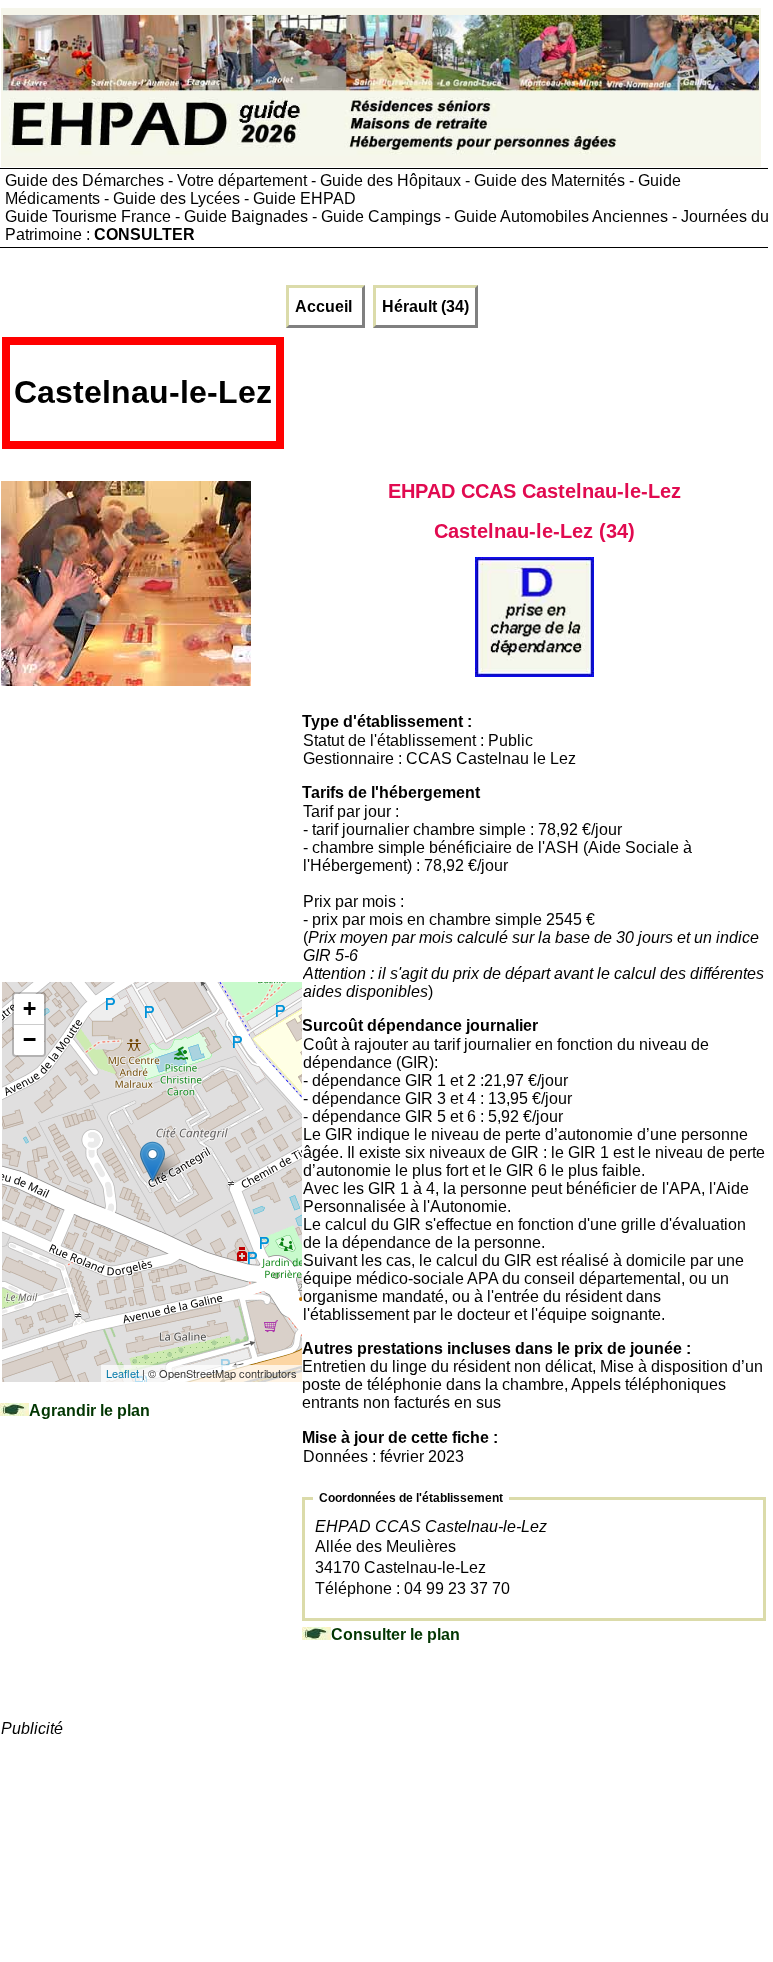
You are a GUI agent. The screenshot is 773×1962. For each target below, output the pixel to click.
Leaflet (122, 1373)
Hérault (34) (425, 306)
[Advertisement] (526, 400)
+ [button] (29, 1008)
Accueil (325, 306)
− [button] (29, 1039)
